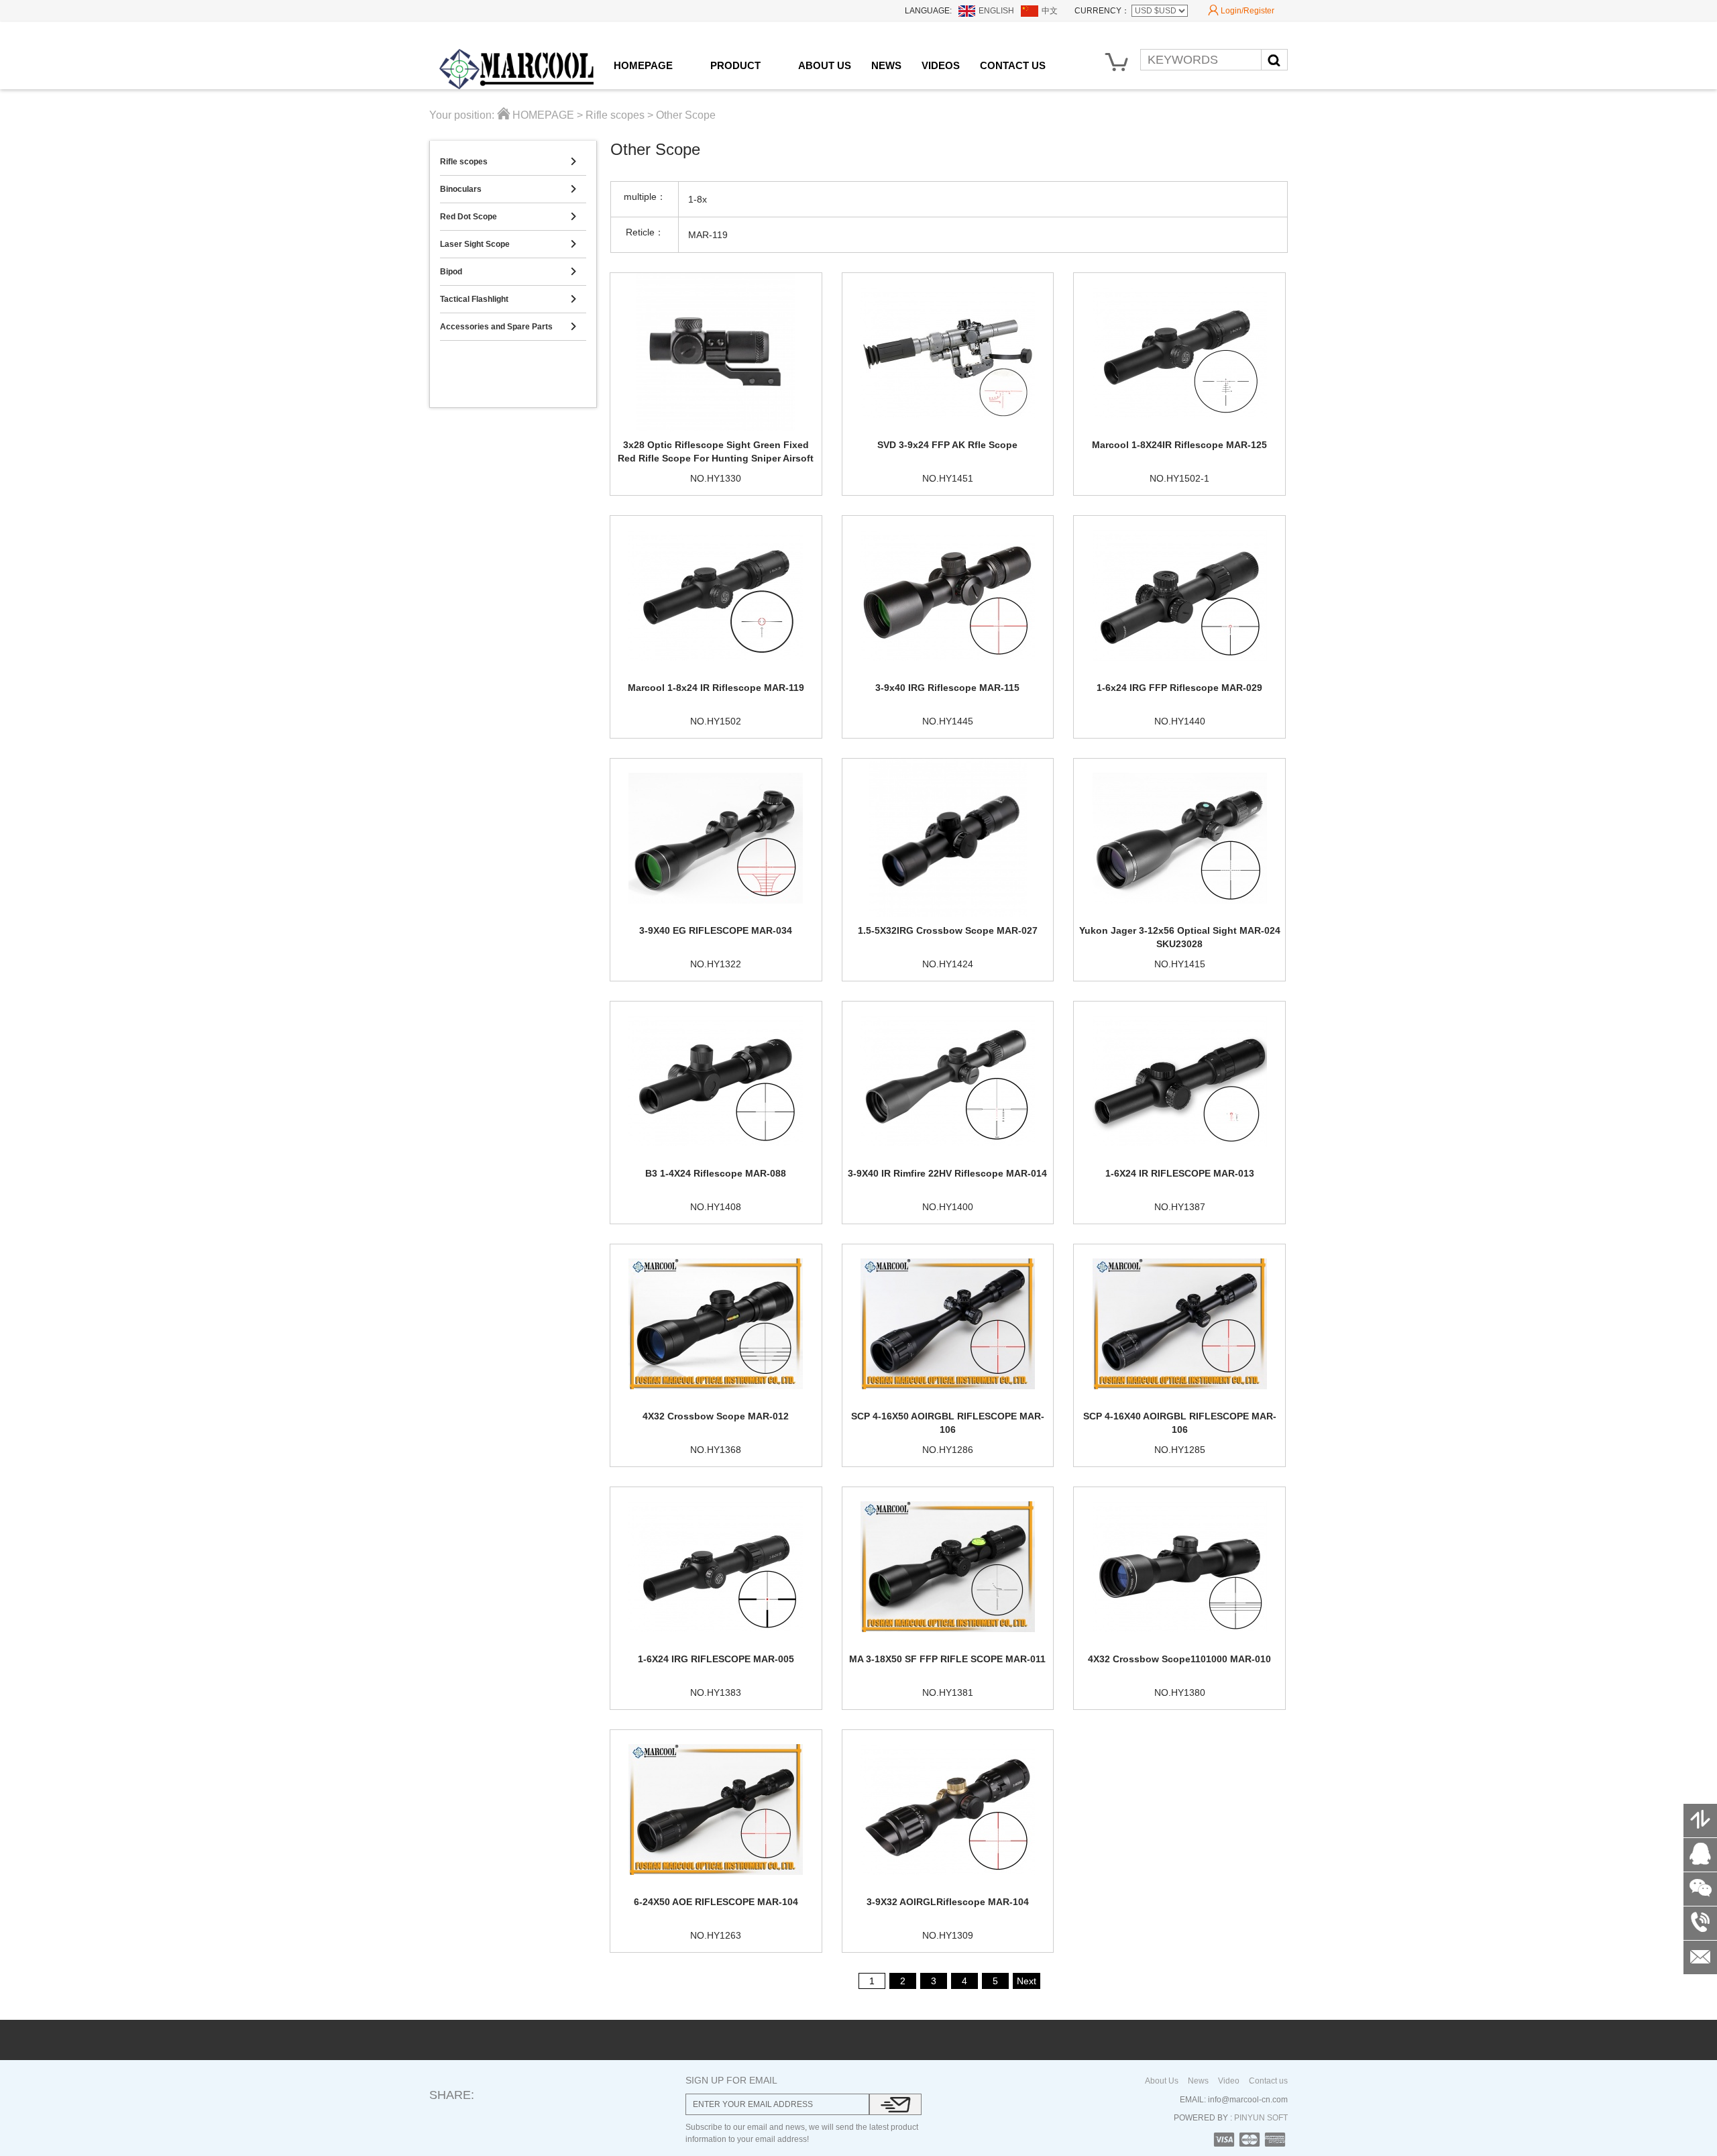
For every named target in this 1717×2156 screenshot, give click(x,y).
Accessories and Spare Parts (508, 327)
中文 (1050, 11)
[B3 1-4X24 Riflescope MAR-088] (716, 1081)
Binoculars (508, 189)
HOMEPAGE (643, 65)
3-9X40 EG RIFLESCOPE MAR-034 (716, 930)
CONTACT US (1013, 65)
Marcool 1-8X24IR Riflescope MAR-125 (1179, 445)
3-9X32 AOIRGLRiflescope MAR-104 (948, 1902)
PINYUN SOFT (1260, 2118)
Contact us (1268, 2081)
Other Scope (686, 115)
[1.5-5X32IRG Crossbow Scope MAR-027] (948, 838)
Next (1027, 1981)
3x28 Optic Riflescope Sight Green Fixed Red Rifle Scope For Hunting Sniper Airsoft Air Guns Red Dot (716, 458)
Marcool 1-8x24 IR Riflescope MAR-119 (716, 688)
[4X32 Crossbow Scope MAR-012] (716, 1324)
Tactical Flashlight (508, 299)
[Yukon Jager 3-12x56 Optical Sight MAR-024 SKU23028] (1179, 838)
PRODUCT (735, 65)
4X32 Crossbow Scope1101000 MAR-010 (1179, 1659)
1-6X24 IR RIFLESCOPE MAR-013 (1180, 1173)
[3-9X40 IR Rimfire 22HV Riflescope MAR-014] (948, 1081)
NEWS (886, 65)
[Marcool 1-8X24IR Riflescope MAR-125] (1179, 352)
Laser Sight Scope (508, 244)
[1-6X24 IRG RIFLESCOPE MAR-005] (716, 1566)
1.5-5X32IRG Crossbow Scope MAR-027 (948, 930)
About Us (1162, 2081)
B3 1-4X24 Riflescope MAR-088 (716, 1173)
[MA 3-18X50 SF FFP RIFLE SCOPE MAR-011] (948, 1566)
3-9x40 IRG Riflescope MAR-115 (947, 688)
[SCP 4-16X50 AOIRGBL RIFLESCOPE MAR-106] (948, 1324)
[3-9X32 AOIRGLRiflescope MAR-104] (948, 1809)
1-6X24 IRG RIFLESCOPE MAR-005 (716, 1659)
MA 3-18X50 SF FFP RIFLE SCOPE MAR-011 (947, 1659)
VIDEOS (941, 65)
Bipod (508, 272)
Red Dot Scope (508, 217)
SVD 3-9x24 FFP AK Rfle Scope (947, 445)
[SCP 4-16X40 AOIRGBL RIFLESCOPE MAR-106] (1179, 1324)
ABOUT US (825, 65)
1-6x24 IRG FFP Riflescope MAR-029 (1179, 688)
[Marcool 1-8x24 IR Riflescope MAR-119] (716, 595)
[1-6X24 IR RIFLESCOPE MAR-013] (1179, 1081)
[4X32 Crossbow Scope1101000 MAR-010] (1179, 1566)
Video (1229, 2081)
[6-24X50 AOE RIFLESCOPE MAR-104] (716, 1809)
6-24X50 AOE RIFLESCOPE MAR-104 (716, 1902)
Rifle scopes (615, 115)
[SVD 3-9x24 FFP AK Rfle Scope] (948, 352)
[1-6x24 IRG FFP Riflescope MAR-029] (1179, 595)
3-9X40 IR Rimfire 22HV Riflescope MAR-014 (947, 1173)
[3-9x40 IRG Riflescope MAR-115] (948, 595)
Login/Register (1241, 10)
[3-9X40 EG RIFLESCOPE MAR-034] (716, 838)
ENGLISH (996, 11)
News (1198, 2081)
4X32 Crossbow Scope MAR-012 (716, 1416)
